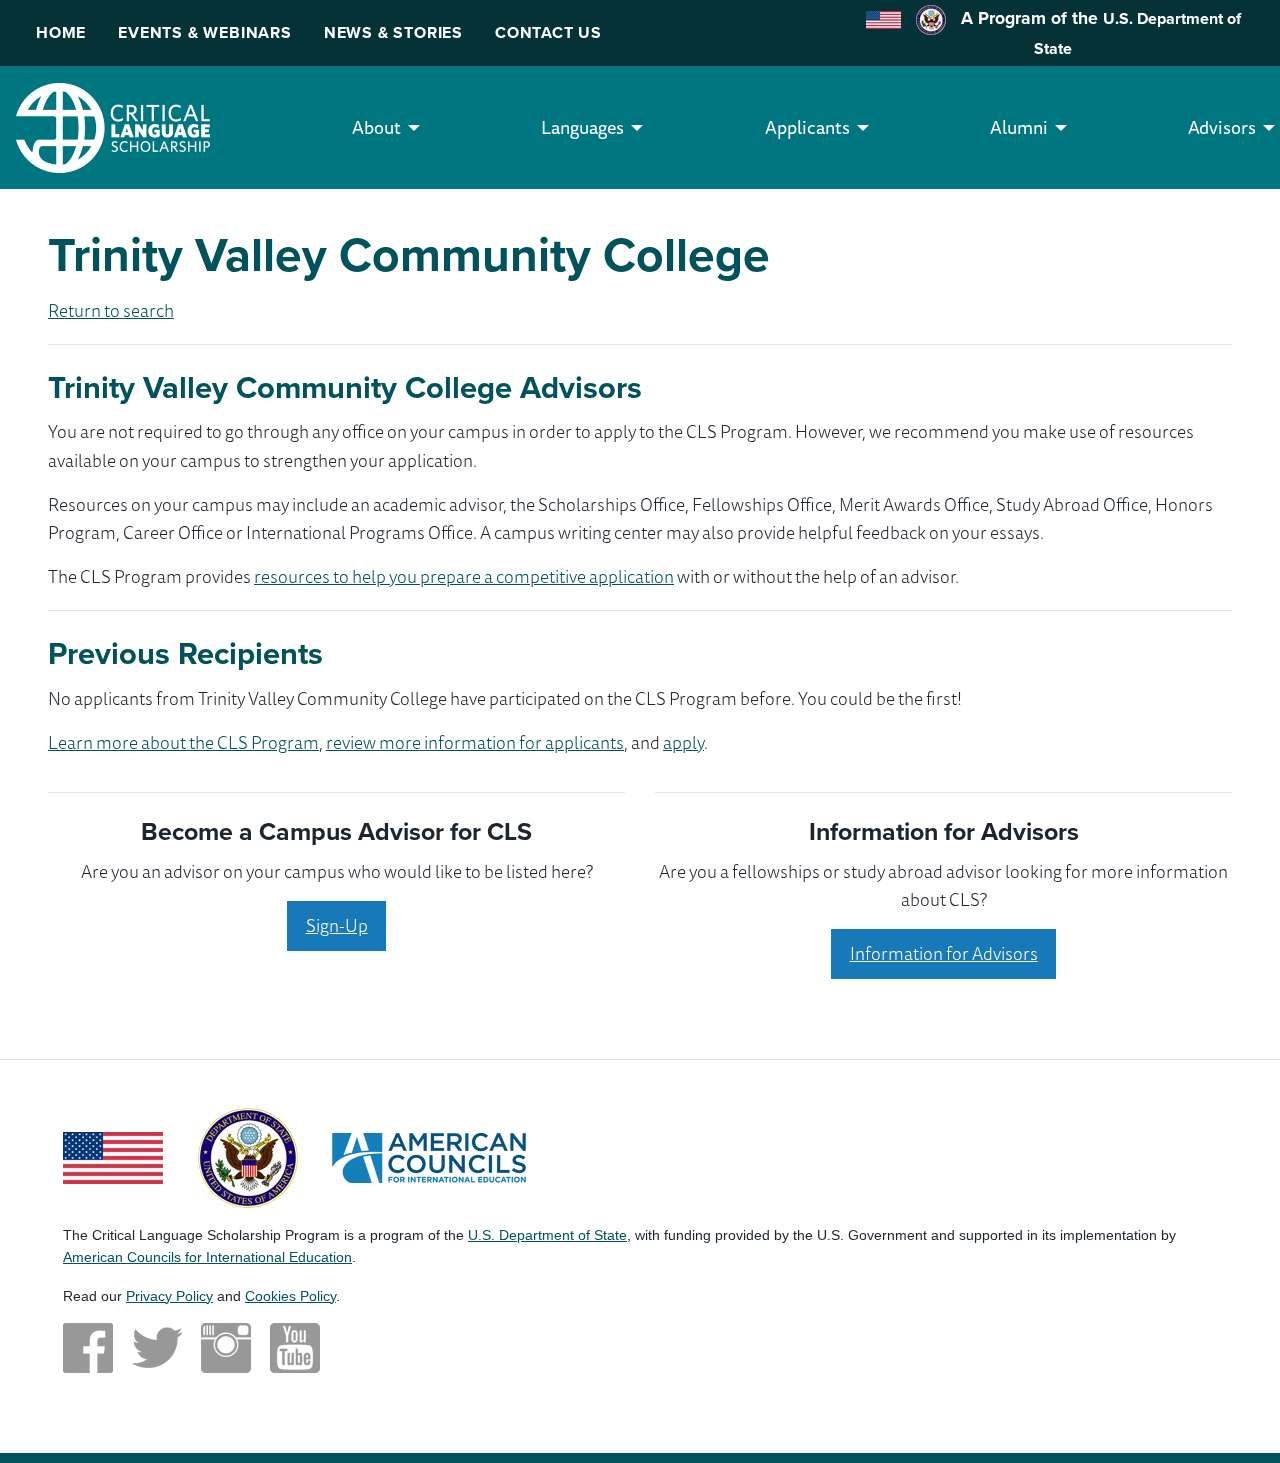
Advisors (1222, 127)
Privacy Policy (169, 1296)
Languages (582, 127)
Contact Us (548, 32)
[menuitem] (376, 127)
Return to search (111, 310)
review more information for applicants (475, 742)
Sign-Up (337, 925)
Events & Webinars (205, 32)
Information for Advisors (944, 953)
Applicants (807, 127)
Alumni (1019, 127)
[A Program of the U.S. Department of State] (248, 1155)
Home (61, 32)
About (376, 127)
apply (683, 742)
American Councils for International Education (207, 1257)
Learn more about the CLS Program (183, 742)
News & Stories (393, 32)
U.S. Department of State (547, 1235)
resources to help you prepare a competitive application (464, 576)
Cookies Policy (290, 1296)
